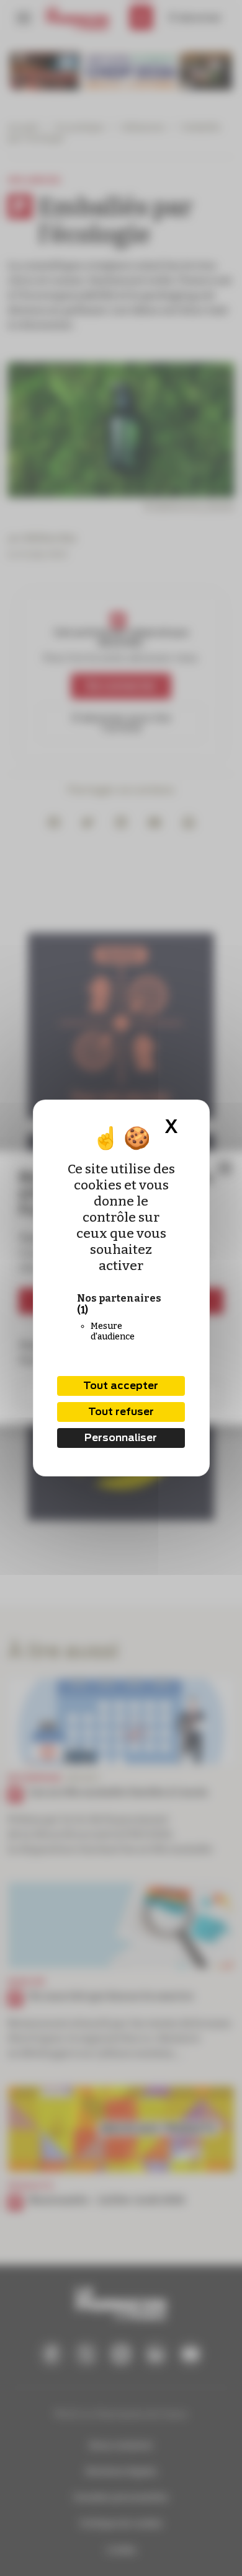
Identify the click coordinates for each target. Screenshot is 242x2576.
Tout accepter (121, 1386)
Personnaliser (121, 1438)
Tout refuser (121, 1412)
